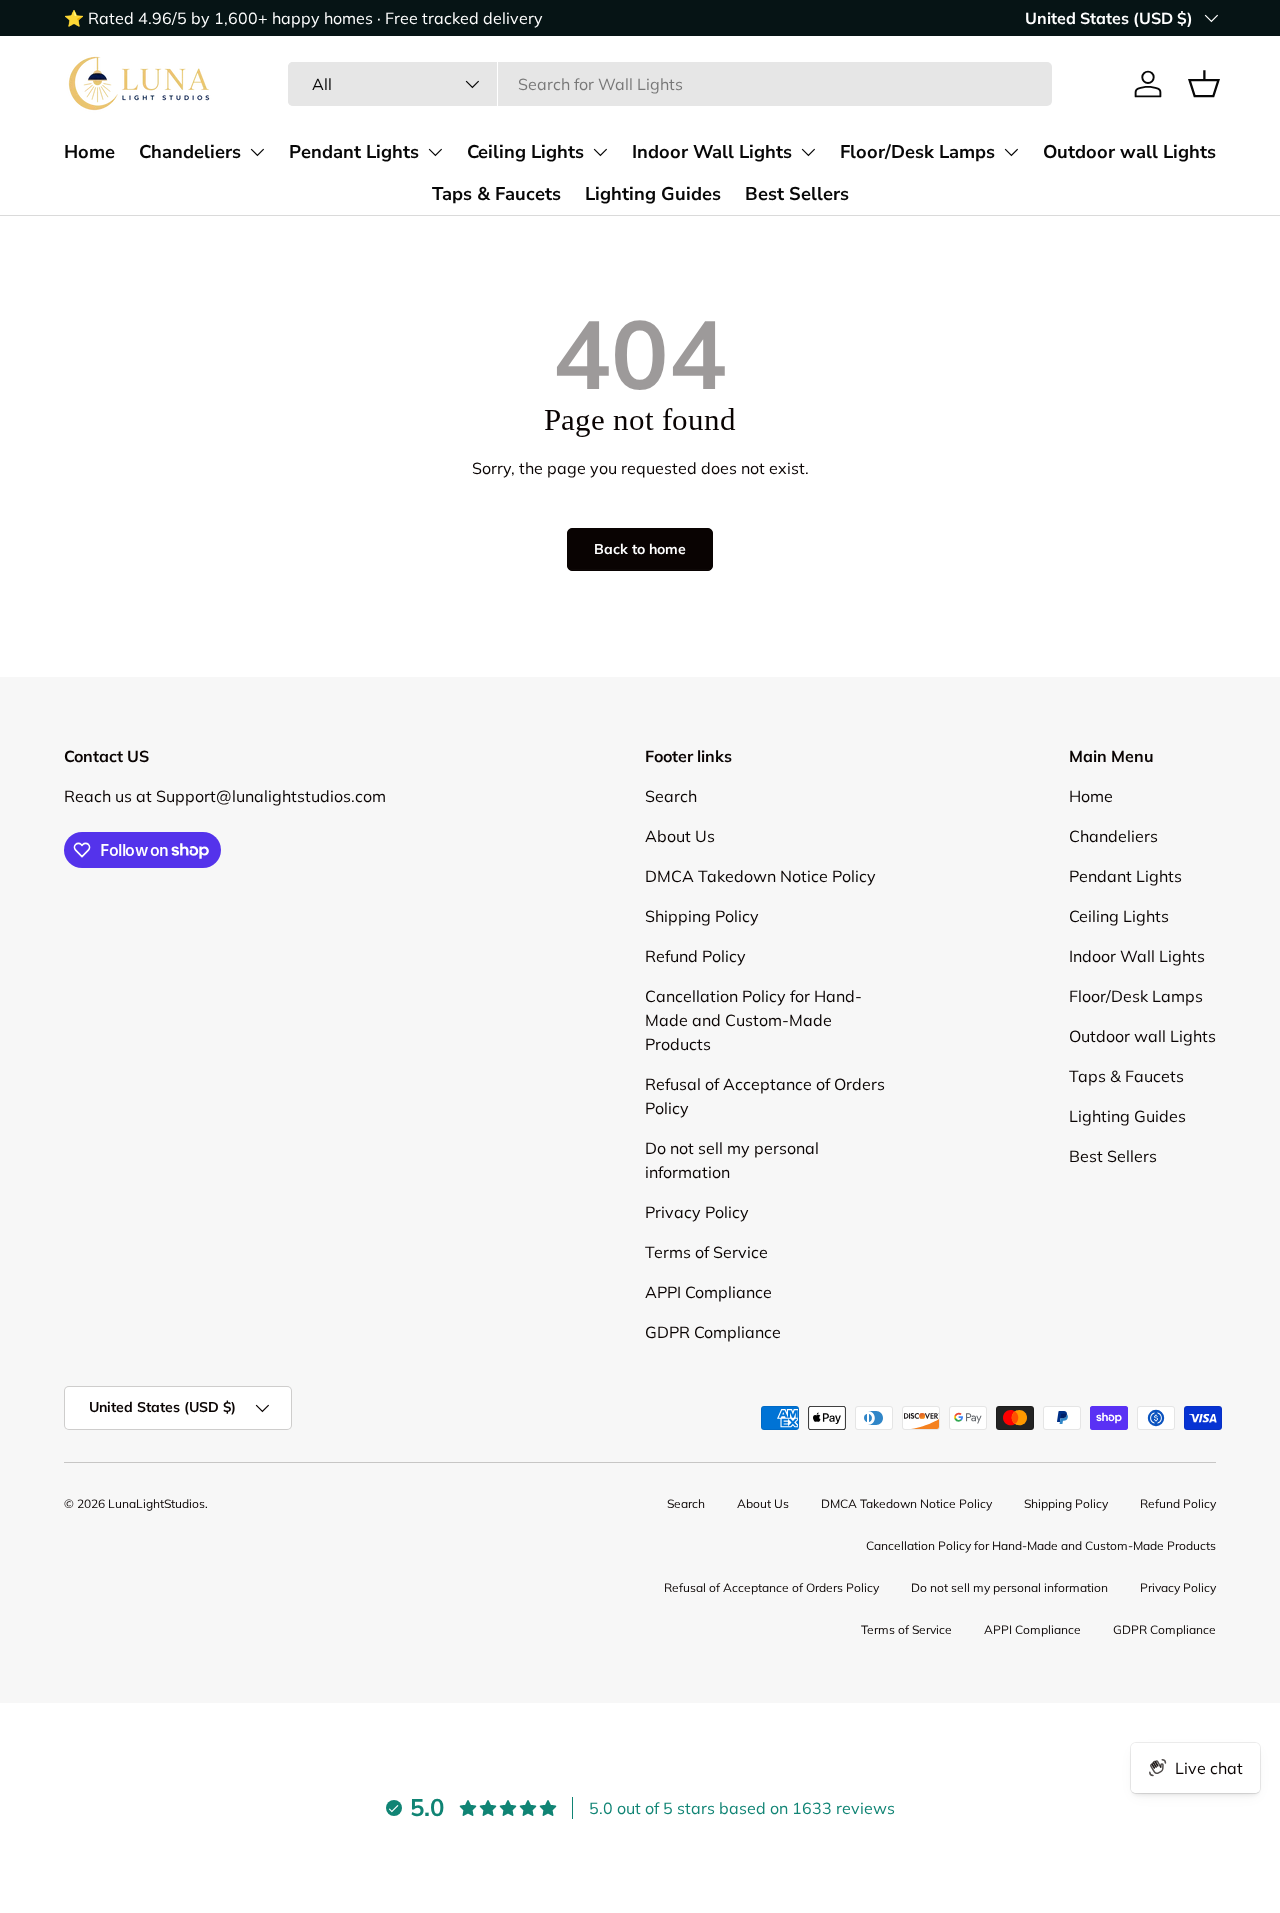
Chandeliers (190, 151)
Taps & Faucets (496, 193)
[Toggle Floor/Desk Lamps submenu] (1011, 152)
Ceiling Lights (525, 151)
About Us (680, 836)
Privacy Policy (697, 1212)
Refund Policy (695, 956)
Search (671, 796)
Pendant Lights (354, 151)
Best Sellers (797, 193)
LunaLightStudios (156, 1503)
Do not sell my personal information (1009, 1587)
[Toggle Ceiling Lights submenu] (600, 152)
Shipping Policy (702, 916)
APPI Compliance (708, 1292)
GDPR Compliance (713, 1332)
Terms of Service (706, 1252)
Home (89, 151)
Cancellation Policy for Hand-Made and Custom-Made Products (753, 1020)
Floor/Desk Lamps (917, 151)
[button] (1204, 84)
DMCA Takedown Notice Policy (760, 876)
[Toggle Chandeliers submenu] (257, 152)
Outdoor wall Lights (1129, 151)
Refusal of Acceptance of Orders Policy (771, 1587)
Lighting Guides (653, 193)
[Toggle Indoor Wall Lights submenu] (808, 152)
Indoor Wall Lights (712, 151)
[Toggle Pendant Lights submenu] (435, 152)
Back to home (640, 549)
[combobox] (669, 84)
